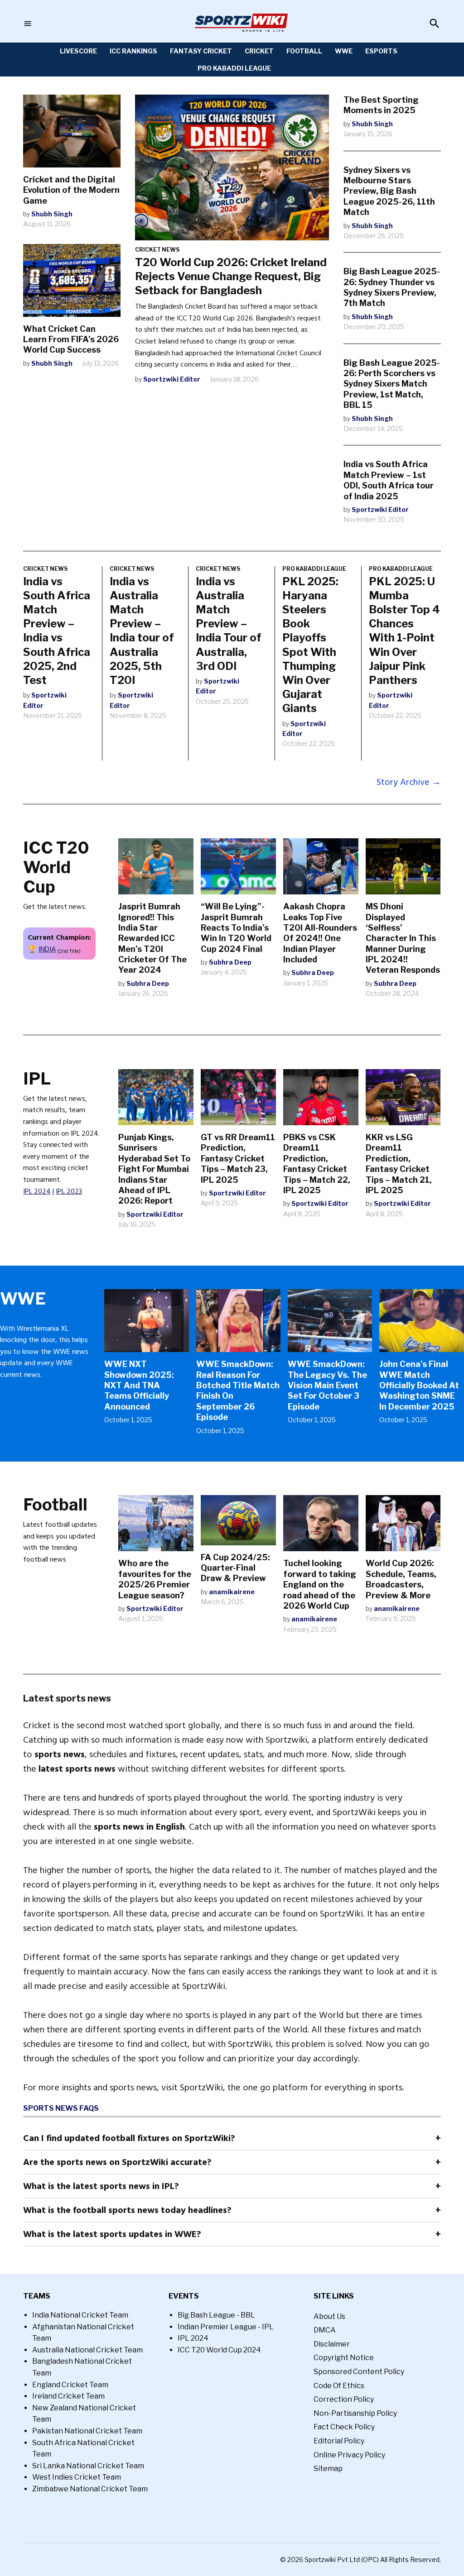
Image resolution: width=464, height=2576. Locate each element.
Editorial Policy (339, 2441)
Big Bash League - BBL (216, 2315)
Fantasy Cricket (201, 51)
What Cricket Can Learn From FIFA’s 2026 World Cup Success (71, 339)
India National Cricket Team (80, 2315)
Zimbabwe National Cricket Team (90, 2489)
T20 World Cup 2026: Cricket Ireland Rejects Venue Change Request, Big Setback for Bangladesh (231, 276)
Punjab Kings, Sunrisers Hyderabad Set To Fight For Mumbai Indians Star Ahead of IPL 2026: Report (154, 1169)
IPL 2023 (69, 1191)
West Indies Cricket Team (77, 2477)
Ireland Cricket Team (68, 2396)
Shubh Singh (52, 214)
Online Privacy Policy (349, 2455)
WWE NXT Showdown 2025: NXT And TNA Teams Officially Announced (139, 1385)
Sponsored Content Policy (359, 2372)
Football (304, 51)
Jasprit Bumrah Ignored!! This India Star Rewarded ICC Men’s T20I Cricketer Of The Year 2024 (152, 938)
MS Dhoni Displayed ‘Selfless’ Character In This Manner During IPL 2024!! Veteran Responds (403, 938)
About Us (329, 2316)
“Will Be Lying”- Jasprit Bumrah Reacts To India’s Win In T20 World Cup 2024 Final (236, 928)
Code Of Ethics (339, 2386)
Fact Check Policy (344, 2427)
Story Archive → (409, 782)
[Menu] (28, 24)
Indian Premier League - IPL (226, 2327)
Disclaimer (332, 2344)
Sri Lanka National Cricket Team (88, 2466)
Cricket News (157, 250)
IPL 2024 (37, 1191)
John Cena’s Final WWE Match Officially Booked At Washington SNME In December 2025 (419, 1385)
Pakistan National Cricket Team (87, 2431)
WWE (344, 51)
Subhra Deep (148, 983)
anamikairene (232, 1592)
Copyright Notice (344, 2358)
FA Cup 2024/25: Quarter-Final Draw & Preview (235, 1568)
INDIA (47, 949)
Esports (381, 51)
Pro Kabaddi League (234, 68)
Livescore (78, 51)
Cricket (259, 51)
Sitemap (328, 2468)
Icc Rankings (133, 51)
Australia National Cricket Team (87, 2350)
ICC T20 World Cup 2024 (219, 2350)
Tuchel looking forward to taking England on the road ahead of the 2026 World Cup (320, 1584)
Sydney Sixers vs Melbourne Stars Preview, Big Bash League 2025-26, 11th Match (389, 191)
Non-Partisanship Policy (355, 2413)
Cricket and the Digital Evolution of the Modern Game (71, 190)
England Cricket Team (70, 2385)
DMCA (325, 2330)
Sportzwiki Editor (172, 379)
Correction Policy (344, 2399)
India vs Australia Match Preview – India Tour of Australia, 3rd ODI (229, 624)
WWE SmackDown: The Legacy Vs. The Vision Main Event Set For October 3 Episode (327, 1385)
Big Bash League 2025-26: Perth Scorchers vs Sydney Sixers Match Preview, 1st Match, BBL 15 (392, 384)
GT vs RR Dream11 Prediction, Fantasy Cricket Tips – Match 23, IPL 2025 (238, 1159)
